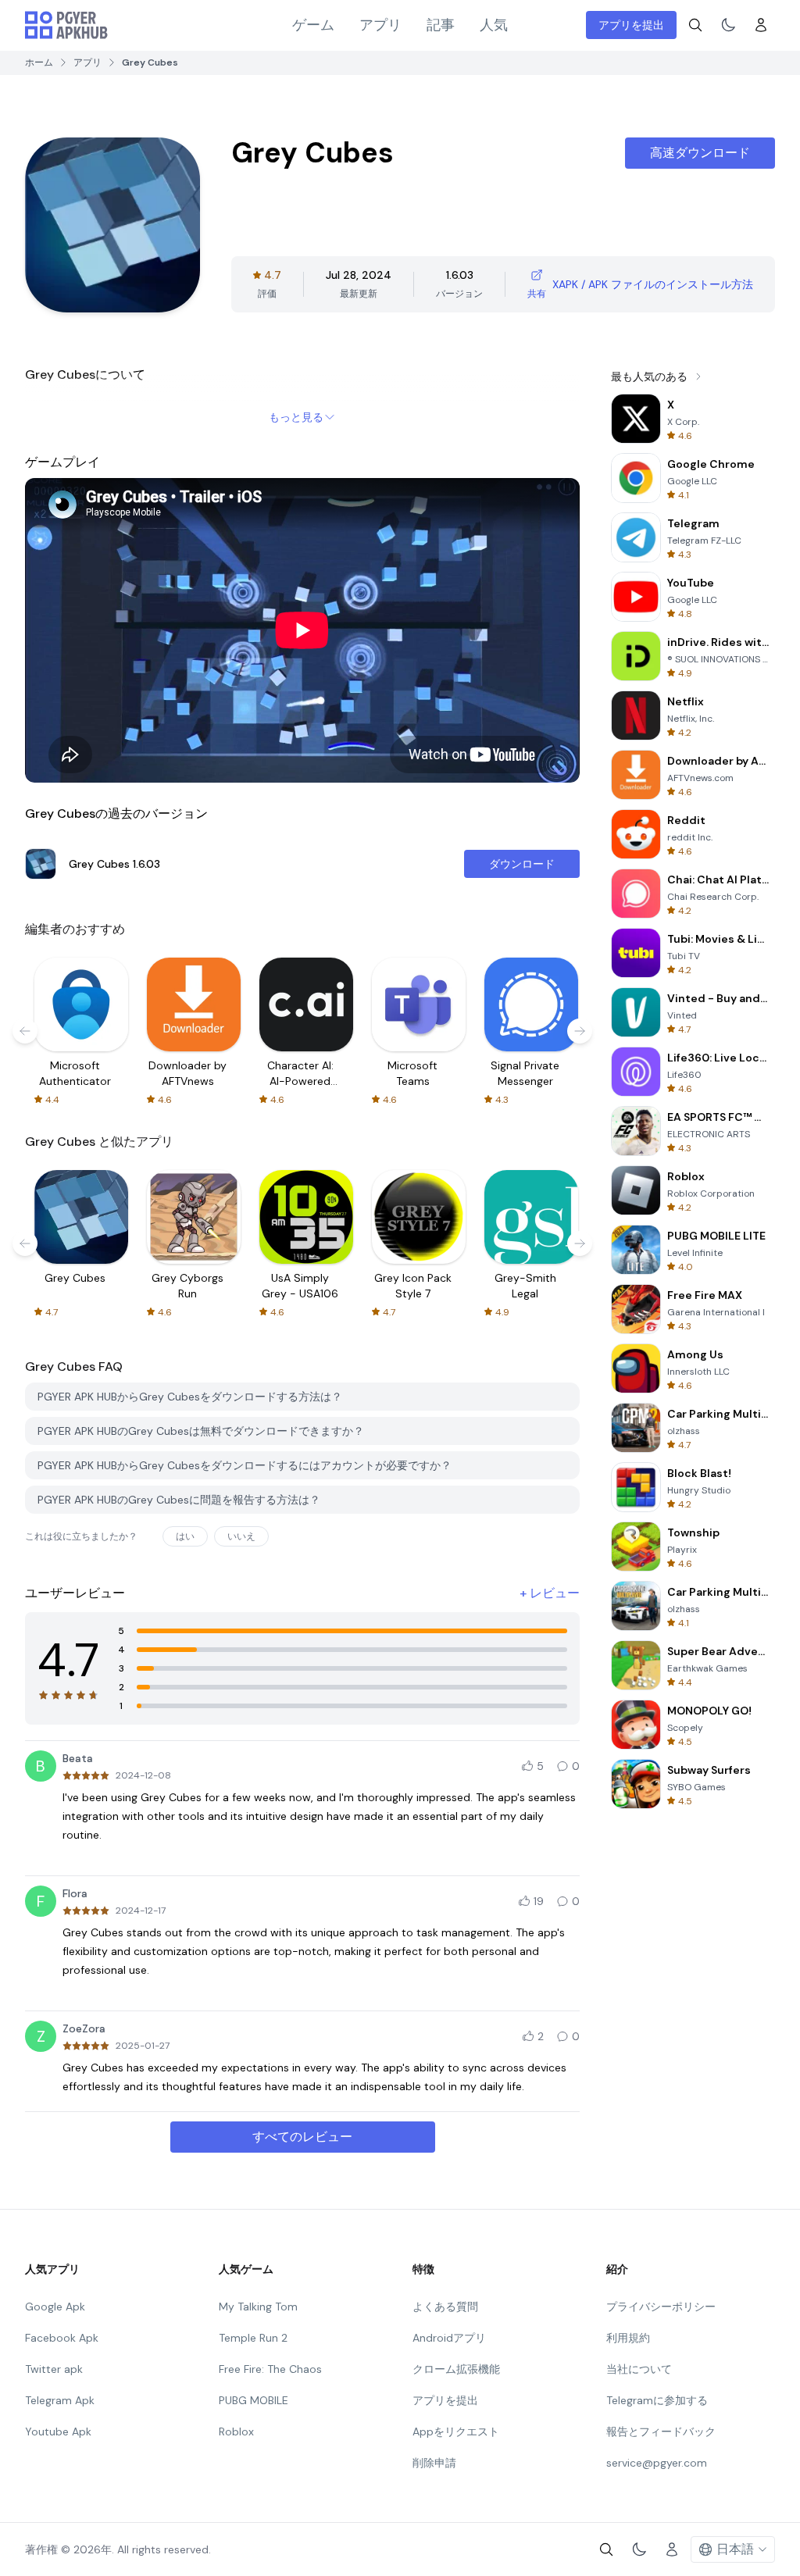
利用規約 (628, 2338)
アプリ (380, 25)
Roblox (236, 2432)
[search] (695, 25)
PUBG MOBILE (254, 2400)
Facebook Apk (62, 2338)
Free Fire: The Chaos (270, 2369)
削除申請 (434, 2463)
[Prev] (25, 1031)
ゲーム (313, 25)
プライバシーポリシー (661, 2307)
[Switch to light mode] (728, 25)
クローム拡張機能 (456, 2369)
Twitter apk (54, 2369)
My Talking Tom (258, 2307)
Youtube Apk (58, 2432)
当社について (639, 2369)
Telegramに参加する (657, 2400)
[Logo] (66, 25)
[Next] (580, 1031)
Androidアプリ (449, 2338)
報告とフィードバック (661, 2432)
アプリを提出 (631, 25)
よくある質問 (445, 2307)
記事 (441, 25)
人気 (494, 25)
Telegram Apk (60, 2400)
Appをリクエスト (456, 2432)
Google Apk (55, 2307)
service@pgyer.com (657, 2463)
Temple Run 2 (253, 2338)
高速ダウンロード (700, 153)
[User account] (761, 25)
